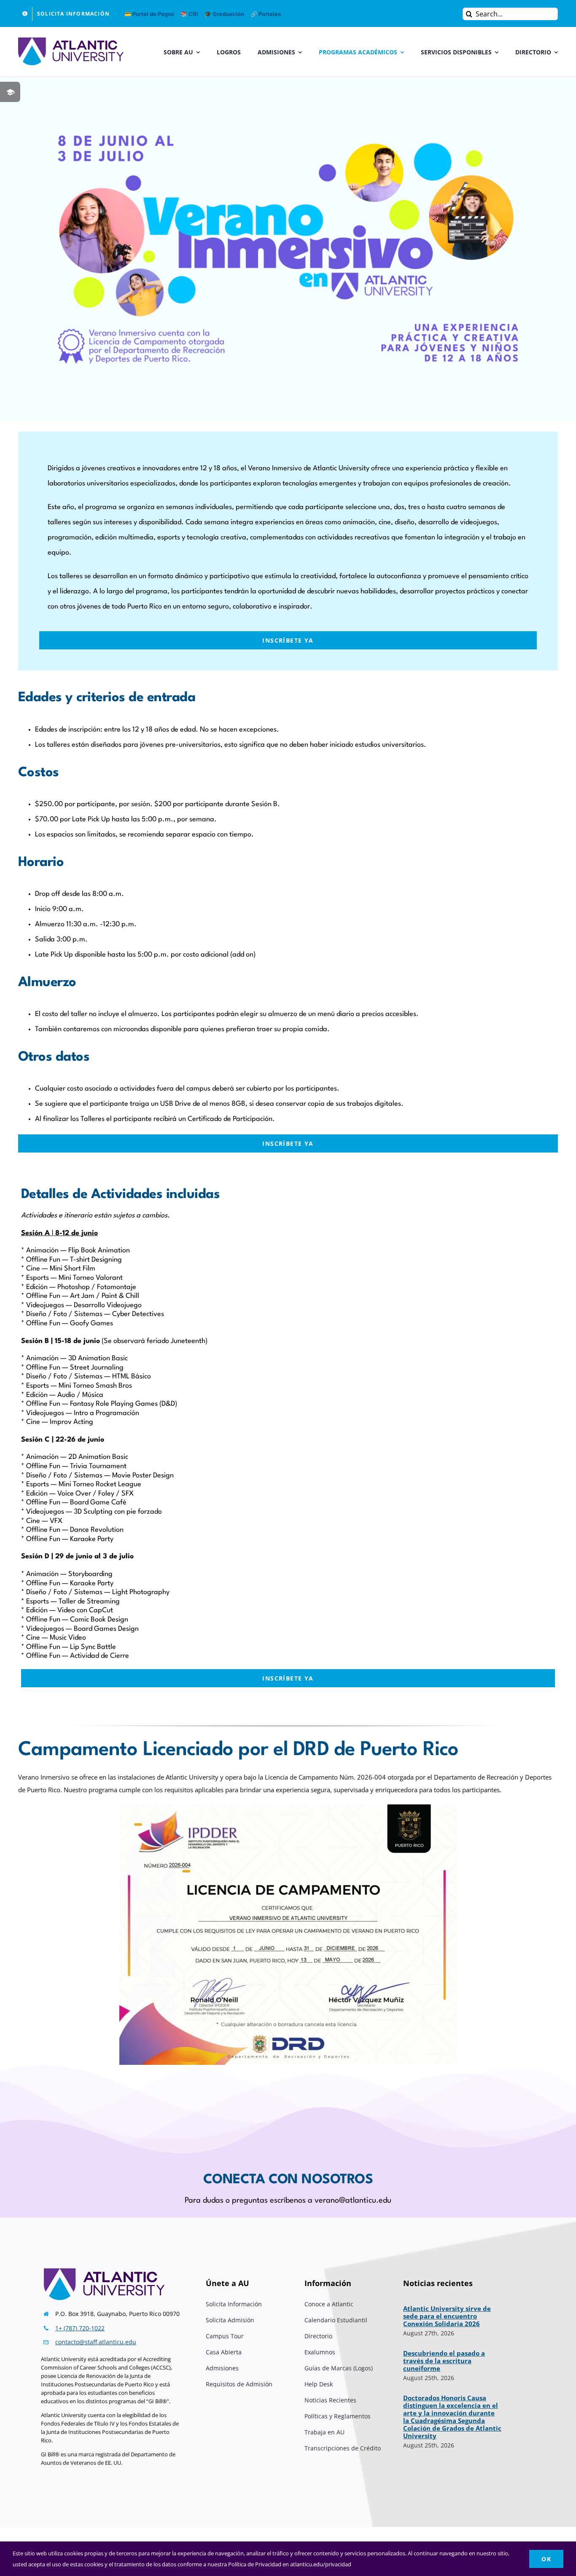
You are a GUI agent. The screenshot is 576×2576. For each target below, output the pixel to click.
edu (131, 2342)
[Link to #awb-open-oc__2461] (10, 92)
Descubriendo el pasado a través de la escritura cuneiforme (444, 2361)
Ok (546, 2559)
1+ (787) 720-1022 (80, 2328)
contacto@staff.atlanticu (89, 2342)
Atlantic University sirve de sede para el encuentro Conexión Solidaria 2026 (447, 2316)
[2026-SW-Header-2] (288, 136)
